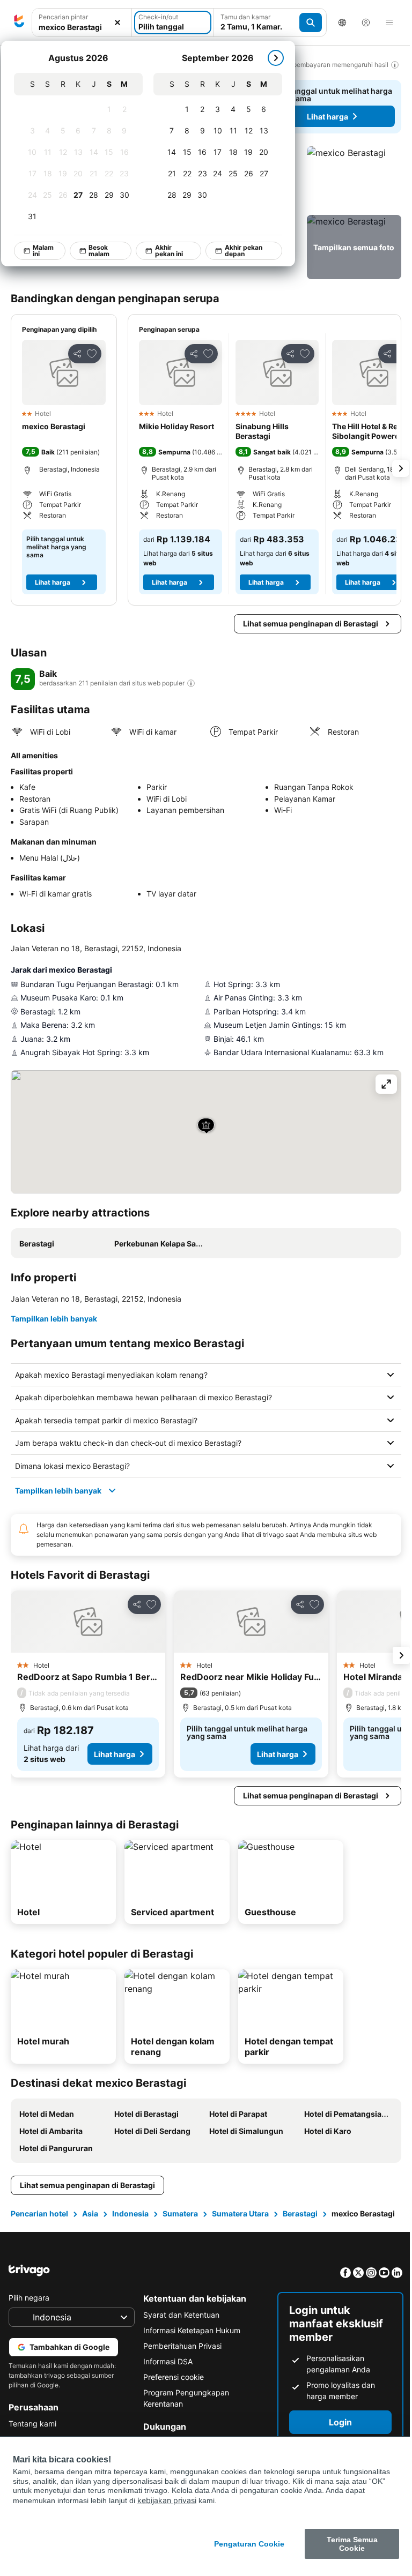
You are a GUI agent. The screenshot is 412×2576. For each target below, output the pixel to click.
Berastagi (300, 2213)
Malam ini (43, 251)
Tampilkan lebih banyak (54, 1319)
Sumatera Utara (240, 2213)
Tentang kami (32, 2435)
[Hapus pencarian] (117, 23)
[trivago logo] (19, 23)
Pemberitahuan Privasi (180, 2357)
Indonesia (130, 2213)
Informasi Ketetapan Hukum (189, 2342)
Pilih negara (29, 2309)
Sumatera (180, 2213)
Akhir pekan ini (169, 251)
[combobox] (82, 27)
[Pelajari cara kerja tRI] (191, 683)
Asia (90, 2213)
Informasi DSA (165, 2373)
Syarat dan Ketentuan (179, 2326)
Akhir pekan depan (244, 251)
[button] (354, 178)
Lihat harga (328, 117)
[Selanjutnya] (276, 58)
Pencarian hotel (39, 2213)
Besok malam (99, 251)
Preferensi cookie (171, 2388)
